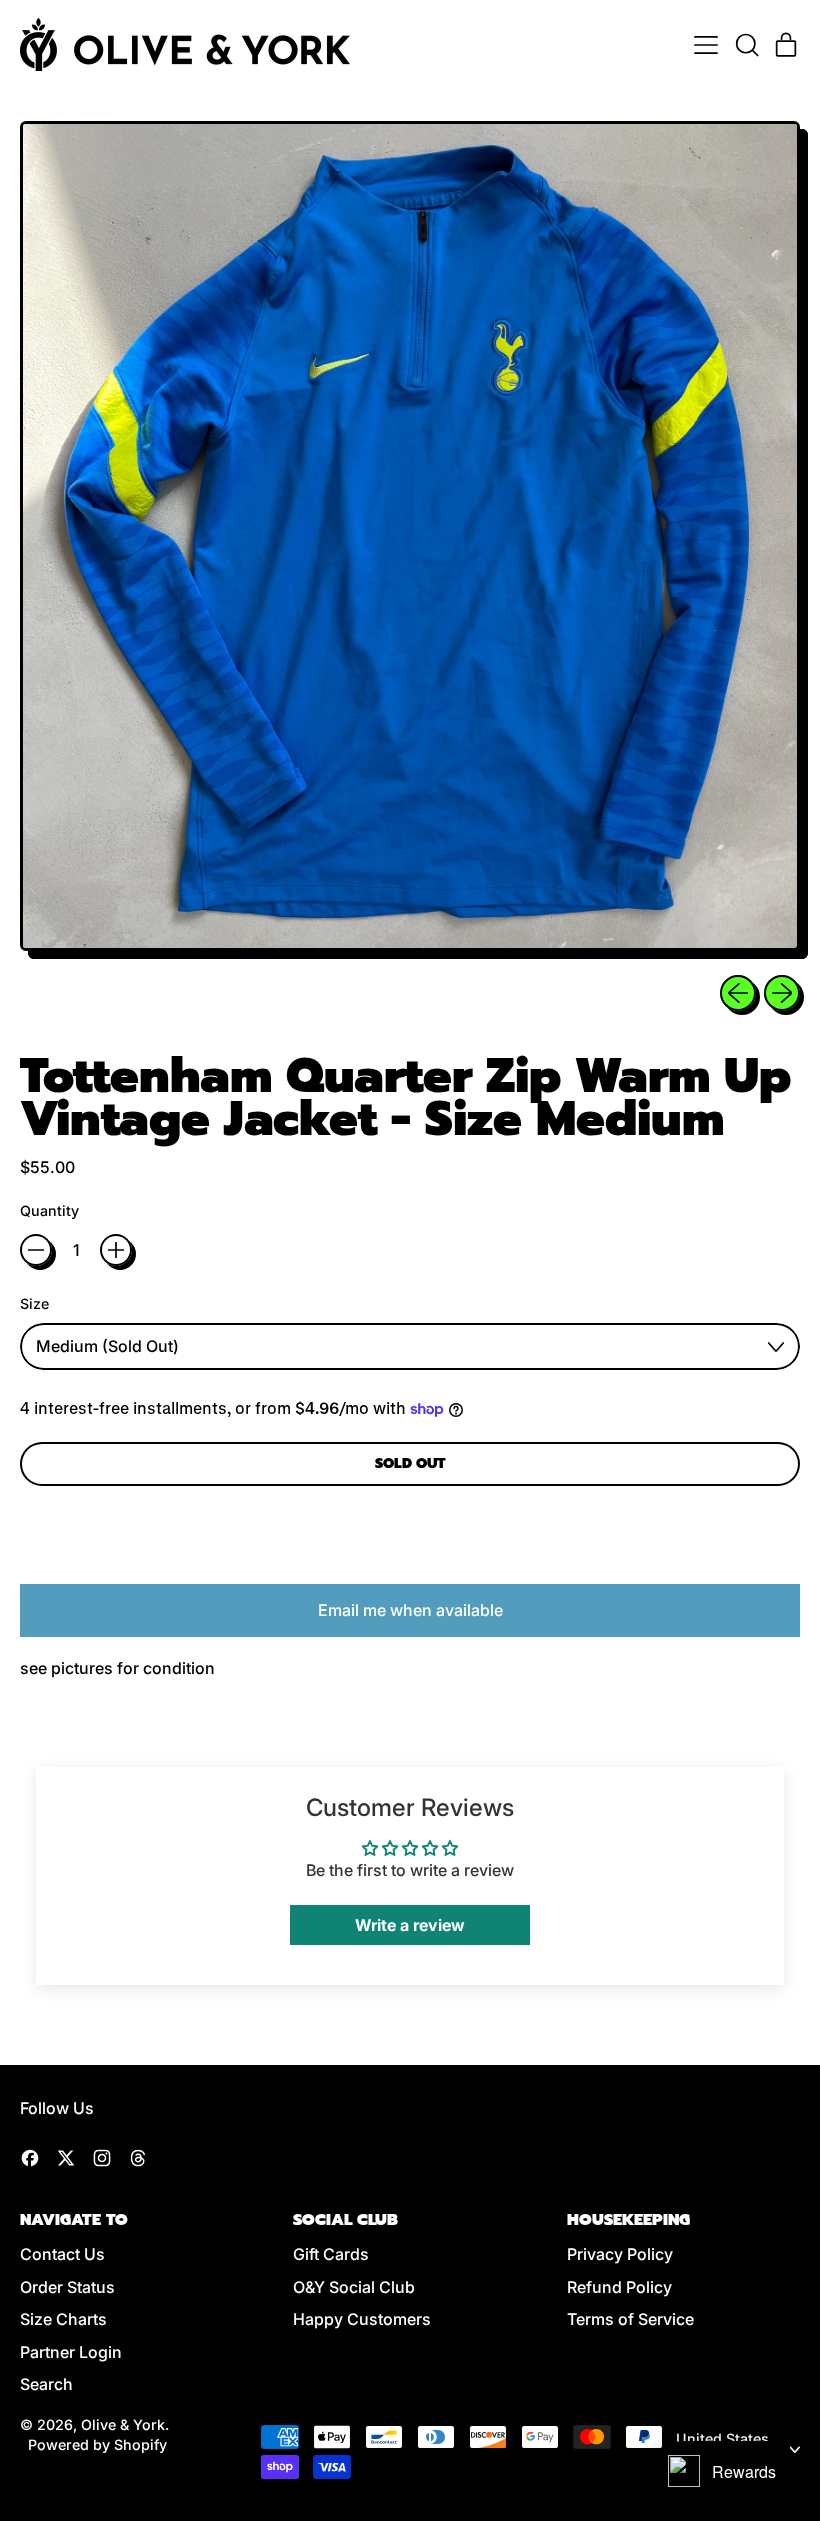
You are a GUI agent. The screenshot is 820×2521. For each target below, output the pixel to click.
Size (34, 1303)
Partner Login (71, 2352)
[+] (116, 1250)
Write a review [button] (410, 1925)
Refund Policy (619, 2287)
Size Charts (63, 2319)
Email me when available (410, 1610)
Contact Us (62, 2254)
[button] (746, 45)
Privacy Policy (620, 2254)
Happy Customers (362, 2319)
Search (46, 2384)
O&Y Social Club (354, 2287)
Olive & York (123, 2424)
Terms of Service (630, 2319)
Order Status (67, 2287)
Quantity (49, 1210)
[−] (36, 1250)
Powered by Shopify (97, 2444)
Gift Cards (331, 2254)
